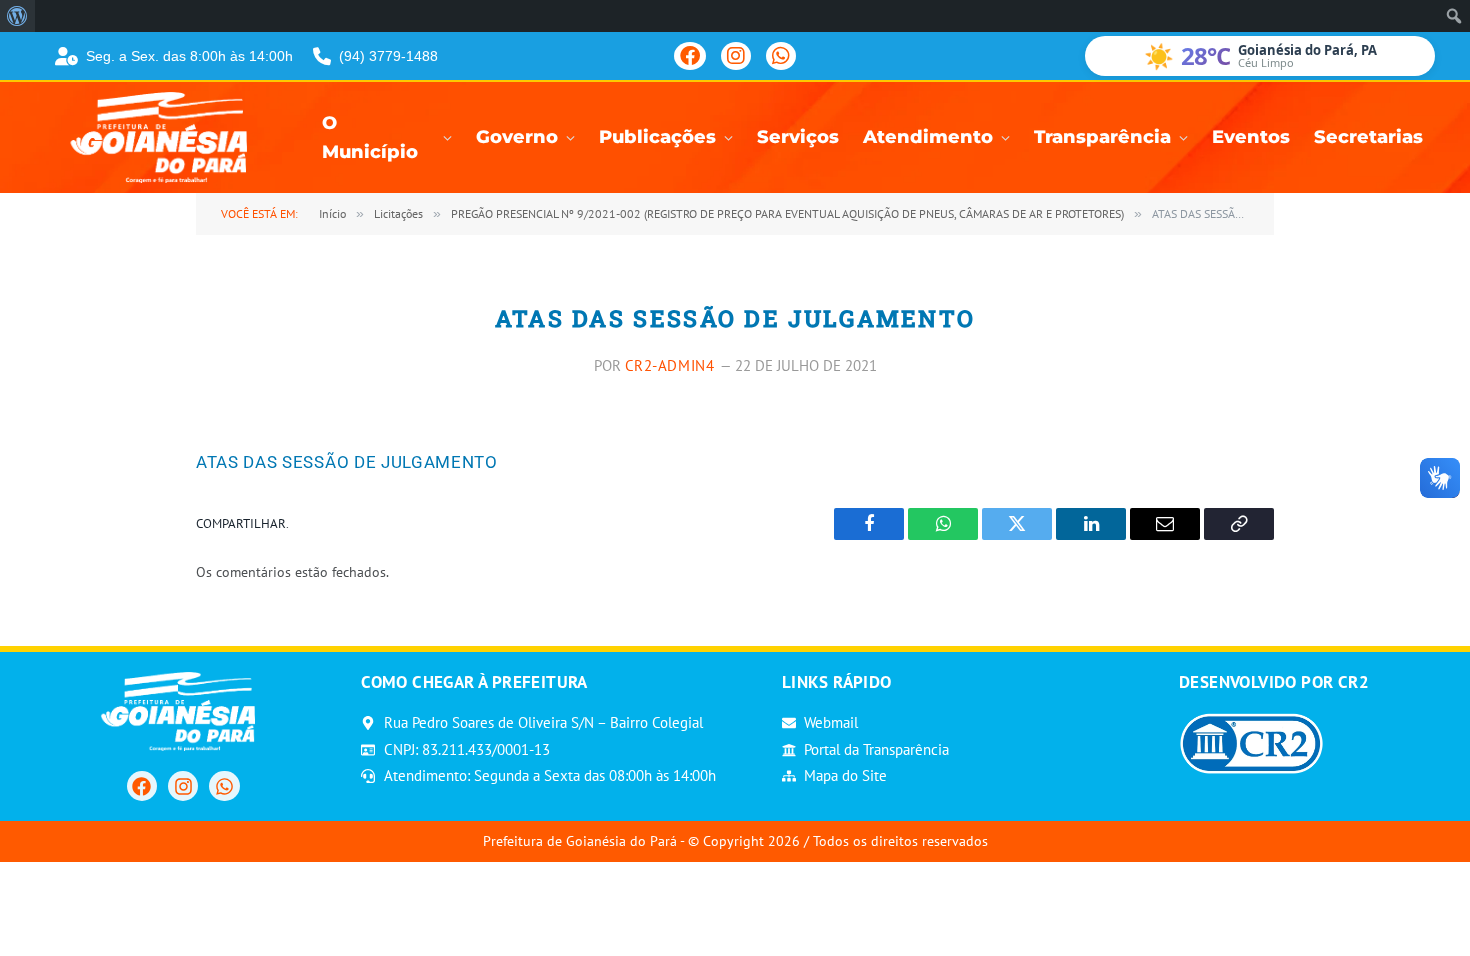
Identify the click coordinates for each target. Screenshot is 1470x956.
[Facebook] (690, 56)
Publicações (657, 137)
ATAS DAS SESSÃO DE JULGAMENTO (347, 462)
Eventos (1251, 137)
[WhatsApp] (781, 56)
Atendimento (928, 137)
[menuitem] (17, 16)
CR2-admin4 (670, 365)
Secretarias (1368, 137)
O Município (370, 138)
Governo (517, 137)
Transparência (1102, 137)
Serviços (798, 137)
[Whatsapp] (224, 786)
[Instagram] (736, 56)
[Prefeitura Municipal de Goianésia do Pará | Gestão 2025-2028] (165, 137)
